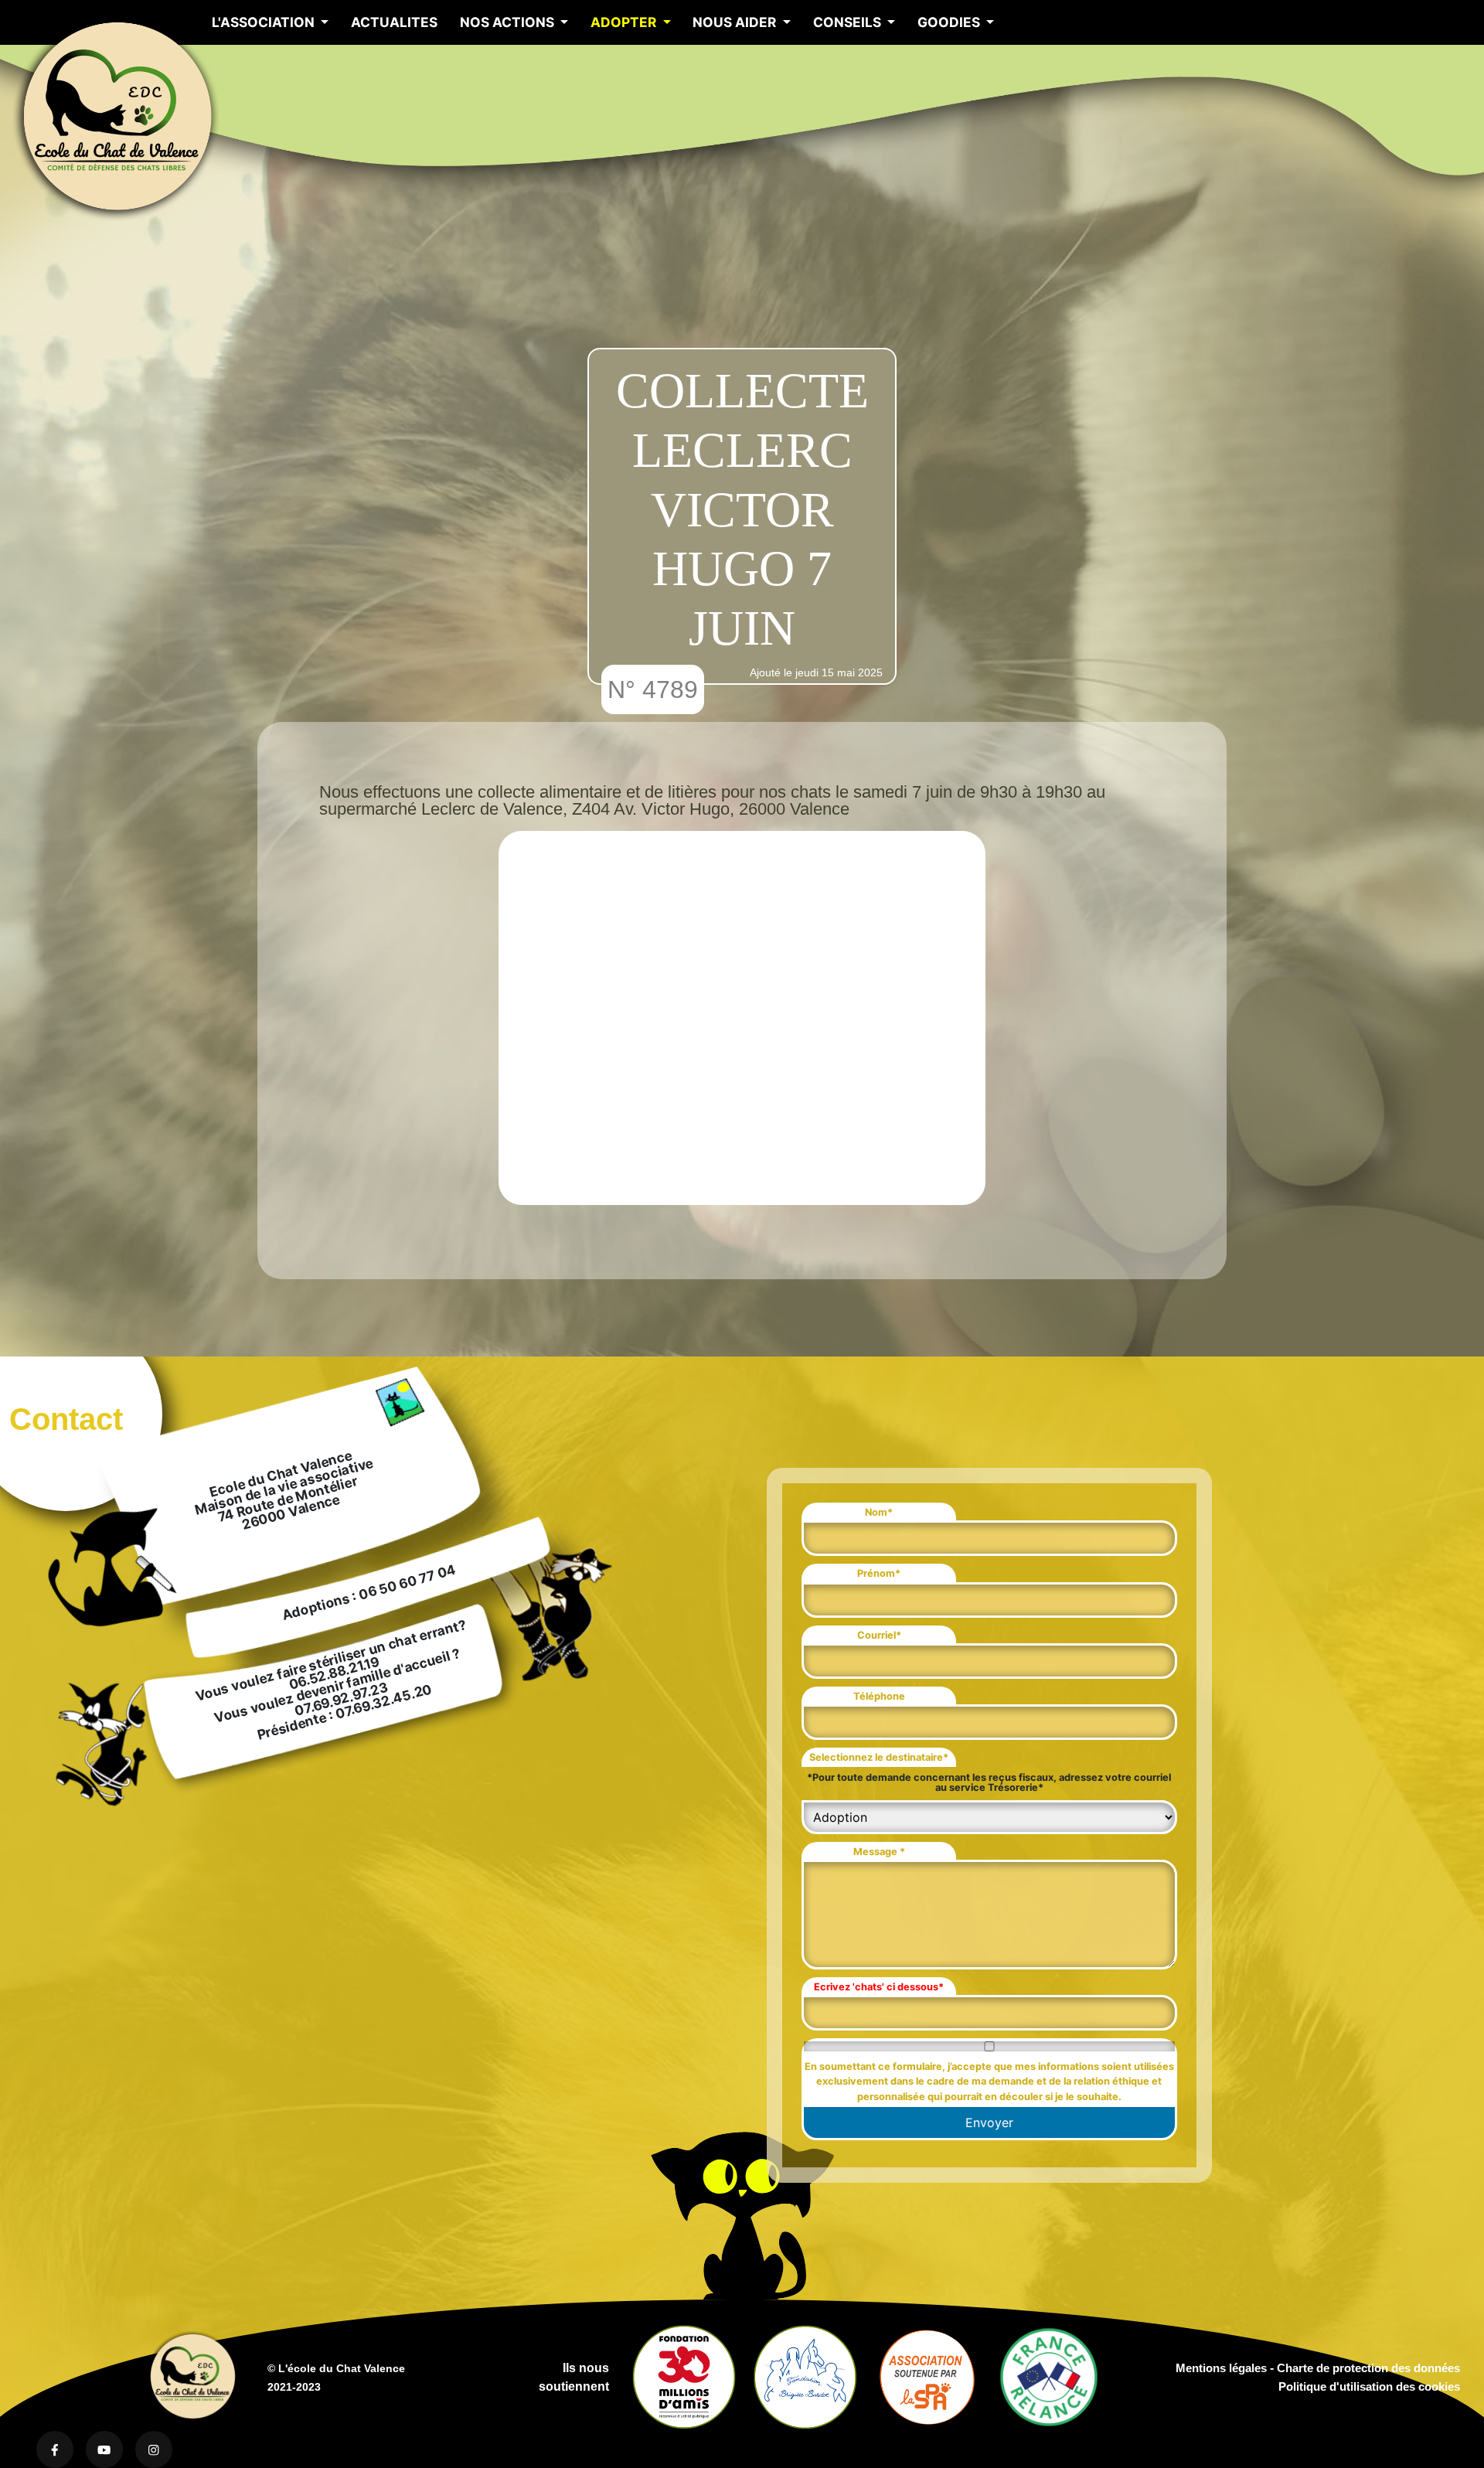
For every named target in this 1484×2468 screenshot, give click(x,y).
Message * (879, 1852)
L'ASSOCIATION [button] (265, 22)
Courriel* (879, 1635)
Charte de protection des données (1368, 2368)
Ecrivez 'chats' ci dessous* (879, 1987)
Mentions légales (1221, 2368)
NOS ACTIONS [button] (509, 22)
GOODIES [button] (950, 22)
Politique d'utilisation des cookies (1369, 2386)
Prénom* (879, 1573)
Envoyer (989, 2122)
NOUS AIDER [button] (736, 22)
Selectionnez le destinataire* (879, 1757)
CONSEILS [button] (849, 22)
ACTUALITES (394, 22)
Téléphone (879, 1696)
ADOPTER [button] (625, 22)
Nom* (879, 1512)
